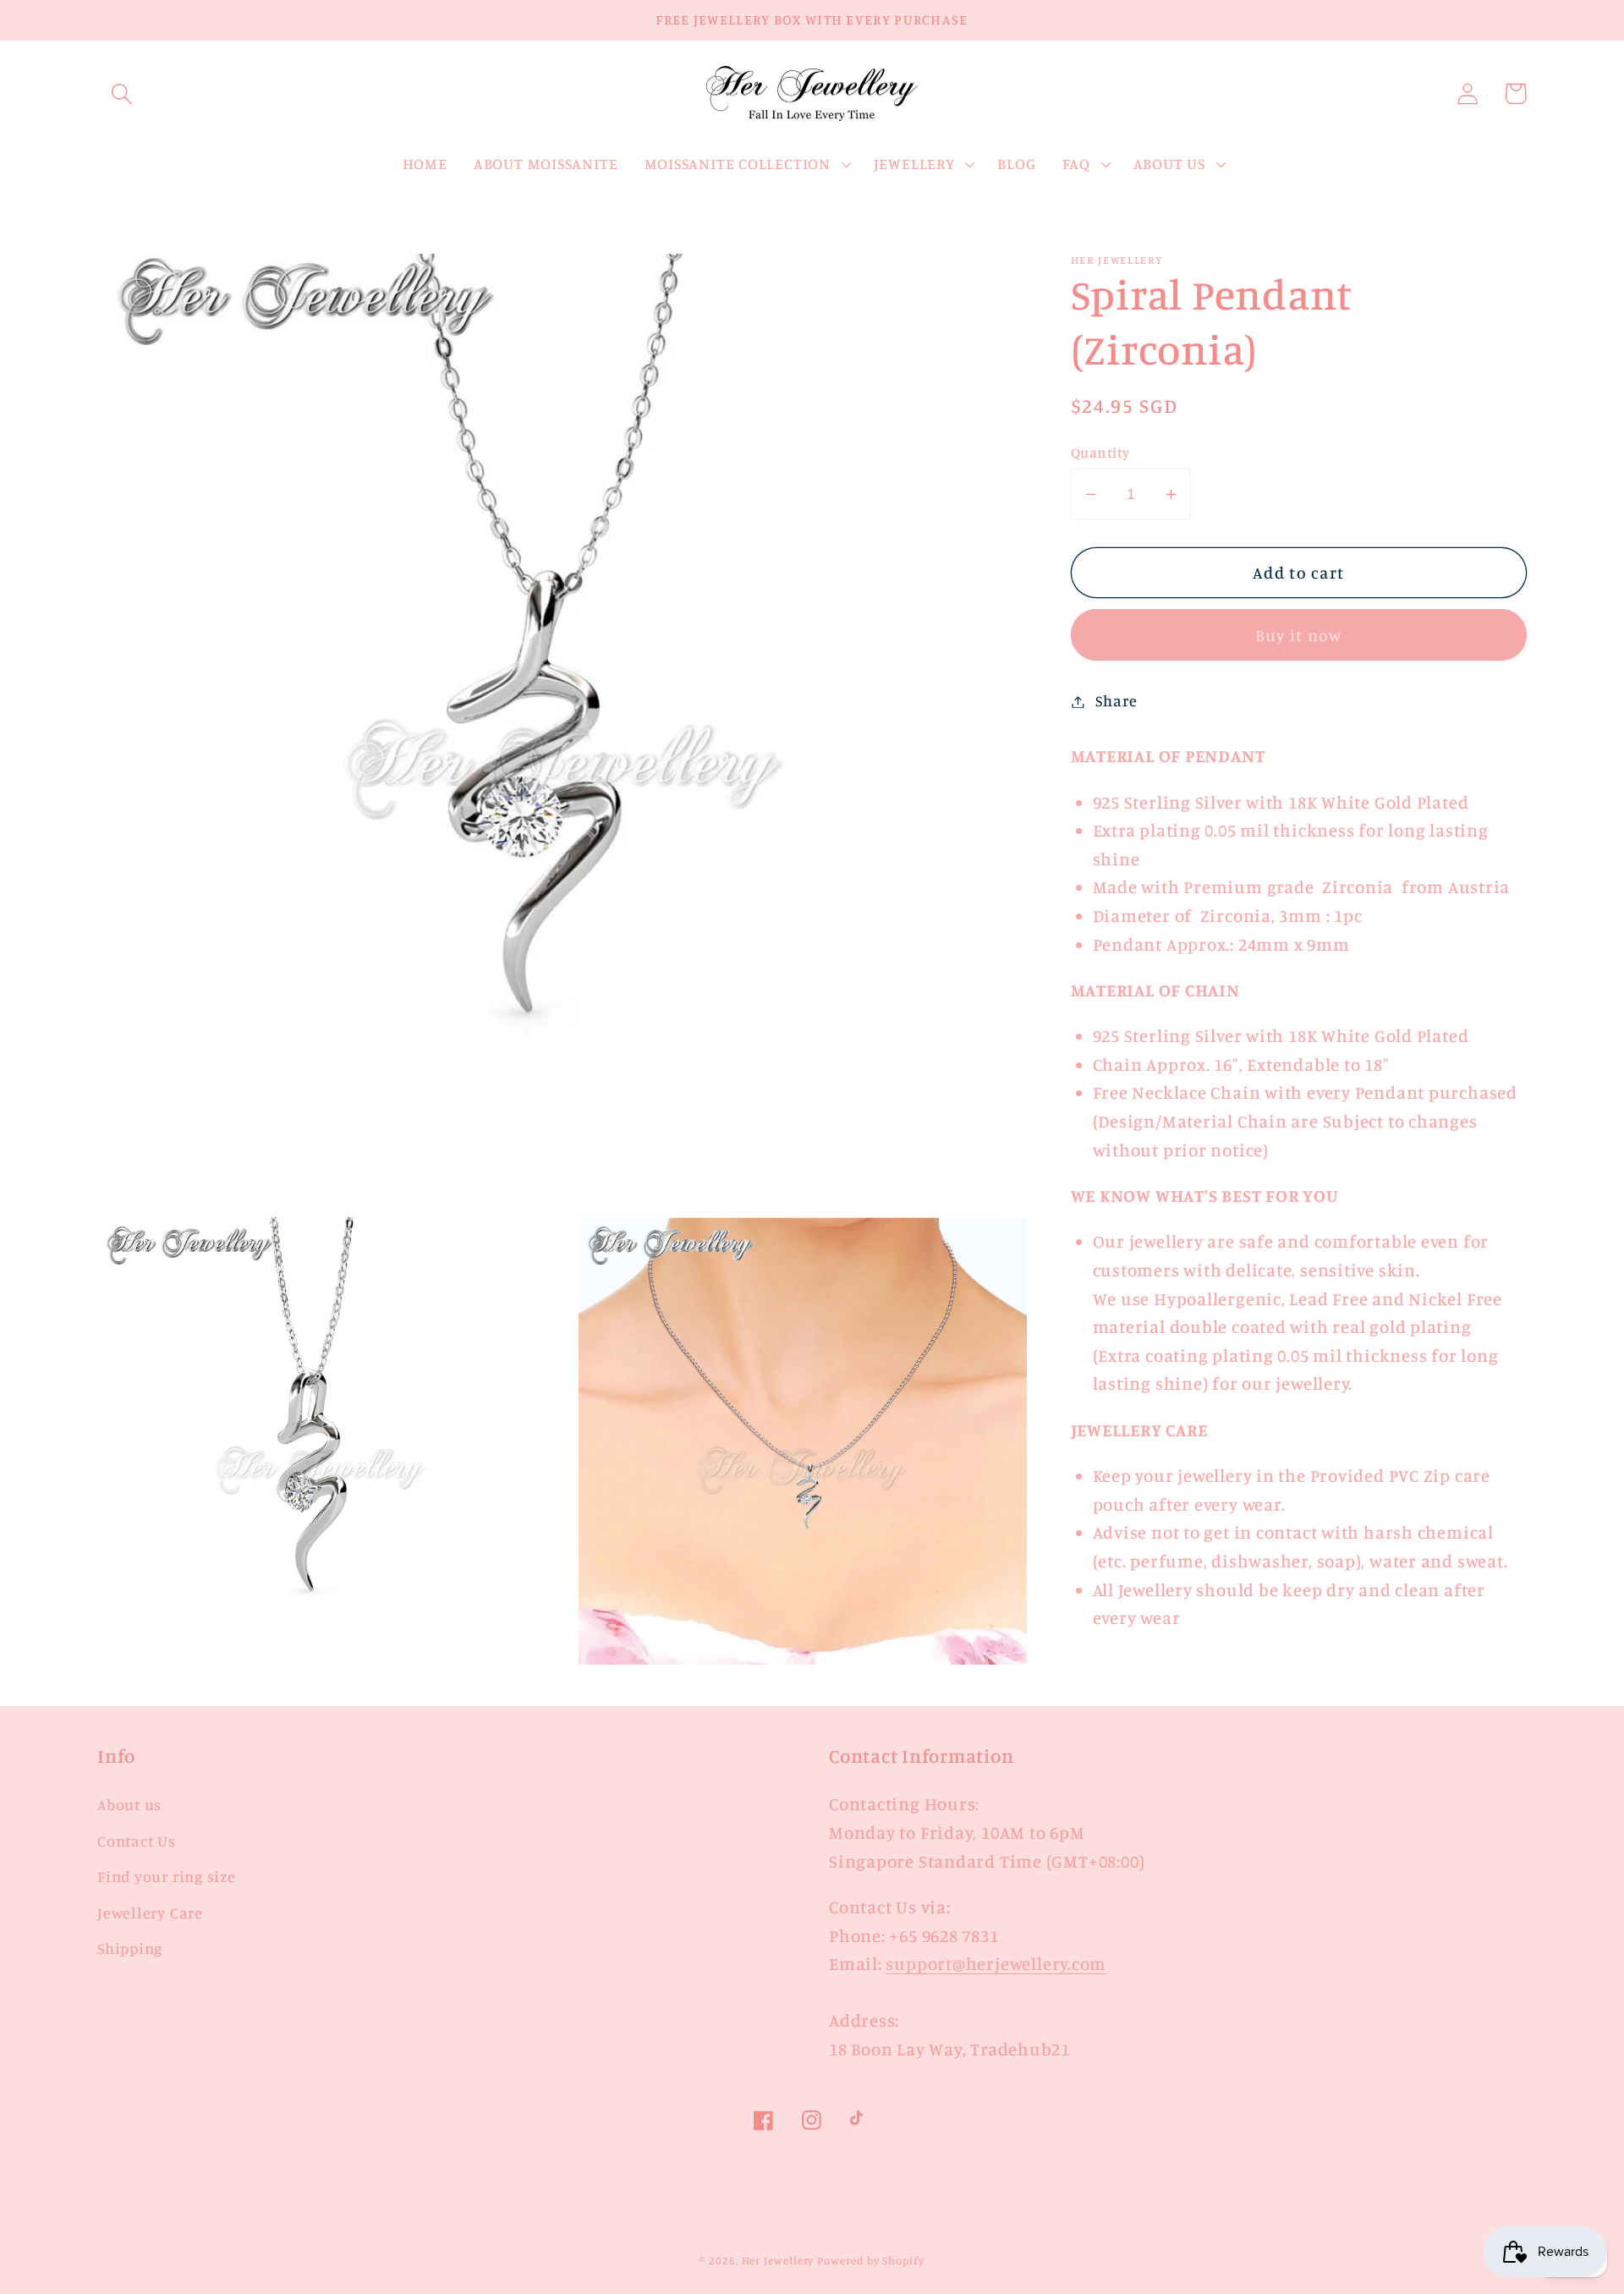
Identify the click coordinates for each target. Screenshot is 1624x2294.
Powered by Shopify (870, 2260)
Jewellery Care (150, 1913)
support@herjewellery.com (996, 1964)
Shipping (130, 1948)
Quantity (1100, 452)
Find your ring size (167, 1876)
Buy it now (1299, 635)
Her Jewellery (778, 2260)
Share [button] (1116, 701)
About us (129, 1804)
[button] (121, 93)
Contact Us (137, 1841)
